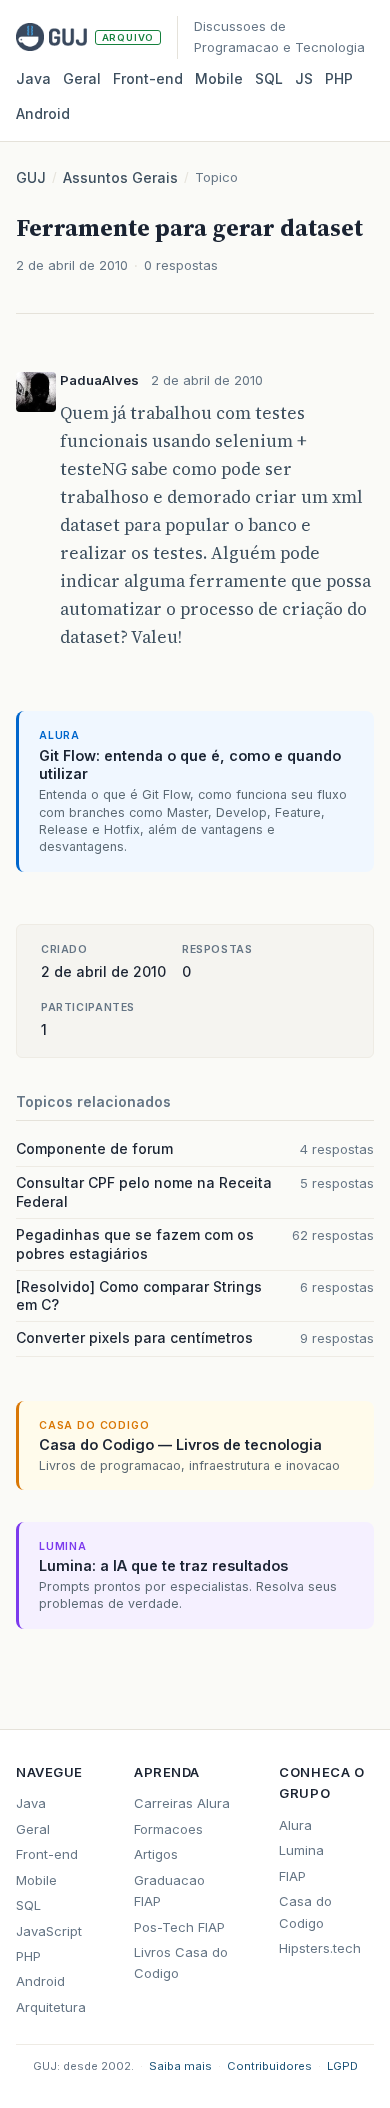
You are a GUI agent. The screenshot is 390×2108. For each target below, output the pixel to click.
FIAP (292, 1876)
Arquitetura (51, 2007)
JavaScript (49, 1931)
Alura (295, 1825)
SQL (269, 78)
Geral (82, 78)
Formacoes (168, 1829)
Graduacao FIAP (169, 1890)
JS (304, 78)
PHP (339, 78)
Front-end (47, 1854)
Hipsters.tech (320, 1948)
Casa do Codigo (305, 1911)
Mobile (219, 78)
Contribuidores (269, 2066)
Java (33, 78)
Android (43, 113)
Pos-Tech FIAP (179, 1927)
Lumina (301, 1850)
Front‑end (148, 78)
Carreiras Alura (182, 1803)
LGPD (342, 2066)
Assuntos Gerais (120, 177)
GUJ (31, 177)
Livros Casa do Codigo (181, 1962)
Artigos (156, 1854)
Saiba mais (180, 2066)
